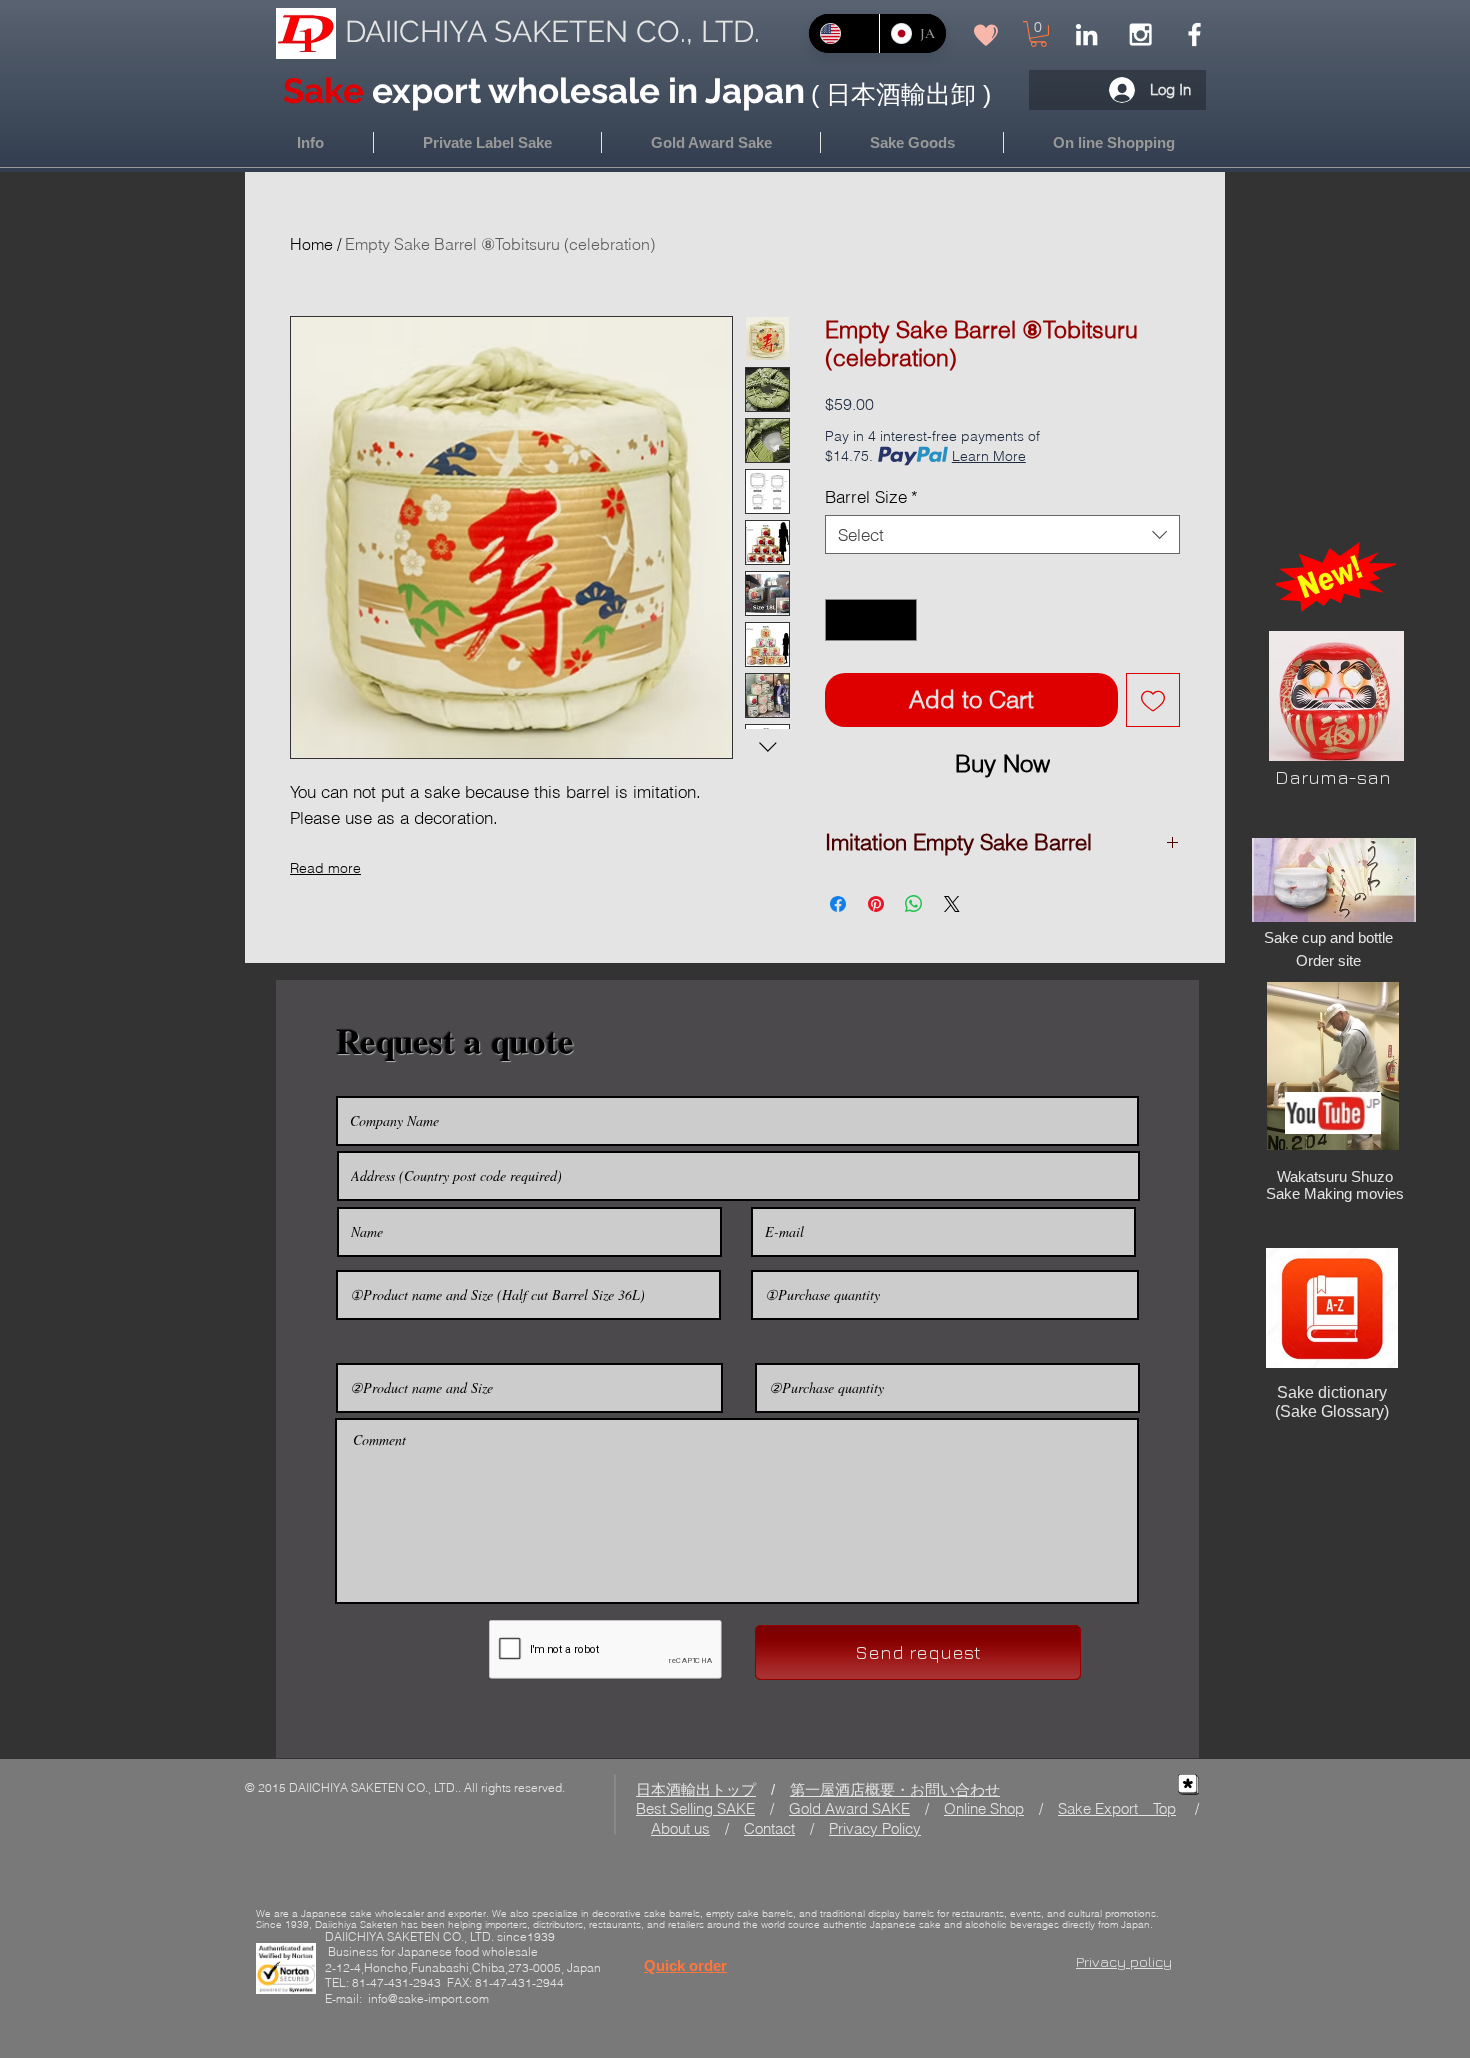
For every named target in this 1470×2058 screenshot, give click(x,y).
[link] (1038, 34)
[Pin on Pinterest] (876, 904)
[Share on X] (952, 904)
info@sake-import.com (428, 1998)
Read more (325, 868)
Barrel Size (871, 496)
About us (680, 1828)
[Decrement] (843, 620)
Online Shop (984, 1808)
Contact (769, 1828)
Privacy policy (1124, 1961)
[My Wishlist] (986, 34)
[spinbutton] (871, 620)
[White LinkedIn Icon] (1086, 34)
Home (311, 244)
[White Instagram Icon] (1140, 34)
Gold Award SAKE (849, 1808)
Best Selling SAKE (695, 1808)
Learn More (989, 456)
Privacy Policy (875, 1828)
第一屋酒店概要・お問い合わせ (895, 1789)
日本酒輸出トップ (696, 1789)
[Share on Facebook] (838, 904)
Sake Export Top (1117, 1808)
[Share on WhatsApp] (914, 904)
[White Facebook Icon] (1194, 34)
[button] (1113, 142)
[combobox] (1002, 534)
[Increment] (900, 620)
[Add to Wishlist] (1153, 700)
